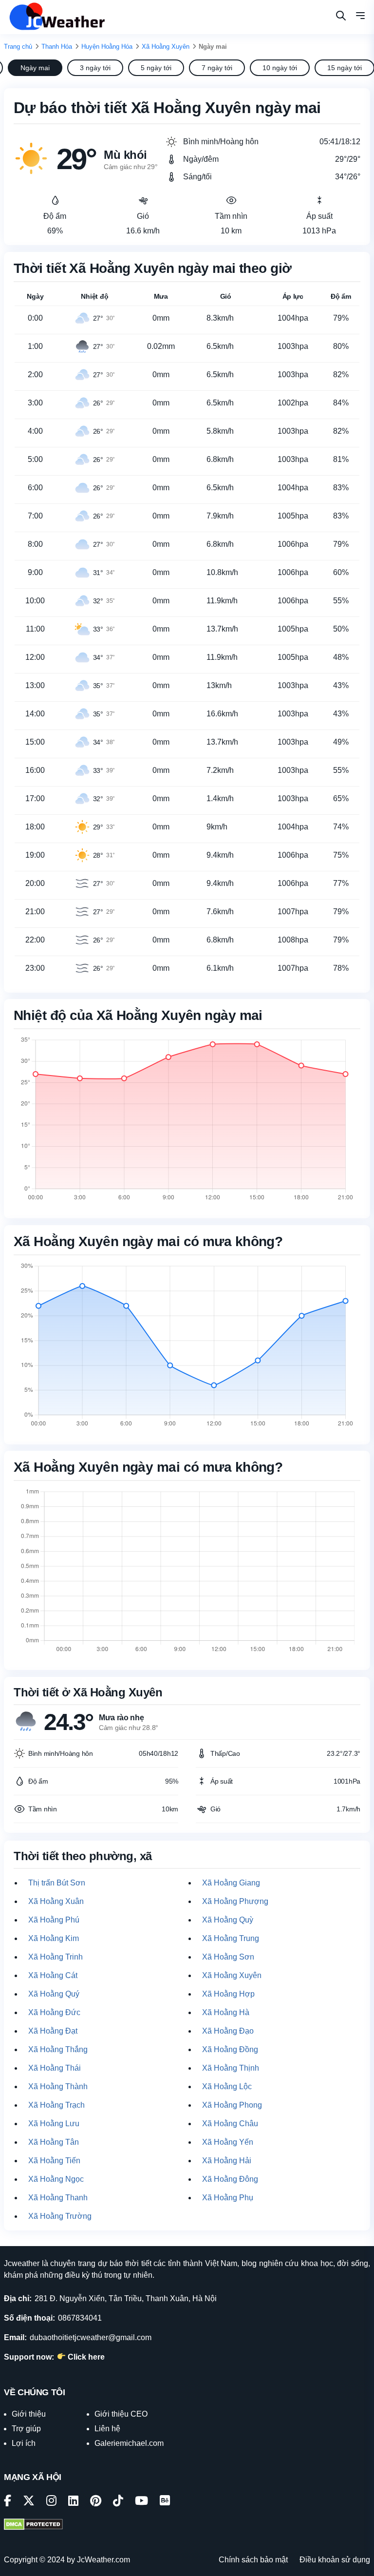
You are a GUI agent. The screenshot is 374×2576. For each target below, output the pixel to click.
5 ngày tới (156, 68)
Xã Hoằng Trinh (56, 1957)
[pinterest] (96, 2502)
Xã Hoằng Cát (53, 1975)
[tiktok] (118, 2502)
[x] (29, 2502)
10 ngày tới (280, 68)
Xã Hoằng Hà (226, 2012)
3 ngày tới (95, 68)
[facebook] (8, 2502)
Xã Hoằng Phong (232, 2105)
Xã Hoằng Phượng (235, 1901)
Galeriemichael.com (129, 2443)
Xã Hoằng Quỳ (228, 1920)
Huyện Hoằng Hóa (107, 47)
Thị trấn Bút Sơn (57, 1883)
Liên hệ (107, 2429)
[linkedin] (73, 2502)
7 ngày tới (217, 68)
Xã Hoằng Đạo (228, 2031)
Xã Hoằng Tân (54, 2142)
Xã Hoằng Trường (60, 2216)
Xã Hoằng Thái (55, 2068)
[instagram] (51, 2502)
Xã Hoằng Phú (54, 1920)
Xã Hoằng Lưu (54, 2124)
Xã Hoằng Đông (230, 2179)
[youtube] (141, 2502)
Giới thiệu (29, 2414)
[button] (360, 17)
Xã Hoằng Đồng (230, 2049)
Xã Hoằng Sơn (228, 1957)
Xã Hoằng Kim (54, 1938)
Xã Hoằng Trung (231, 1938)
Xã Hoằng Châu (230, 2124)
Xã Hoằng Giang (231, 1883)
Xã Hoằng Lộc (227, 2086)
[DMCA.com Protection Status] (33, 2525)
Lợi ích (24, 2443)
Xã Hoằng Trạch (56, 2105)
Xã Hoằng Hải (227, 2161)
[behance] (165, 2502)
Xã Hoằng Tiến (54, 2161)
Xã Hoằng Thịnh (231, 2068)
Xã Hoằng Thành (58, 2086)
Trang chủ (18, 47)
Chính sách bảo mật (253, 2560)
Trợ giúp (26, 2429)
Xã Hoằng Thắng (58, 2049)
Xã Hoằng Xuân (56, 1901)
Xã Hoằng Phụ (228, 2198)
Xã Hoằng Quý (54, 1994)
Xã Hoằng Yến (228, 2142)
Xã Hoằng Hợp (228, 1994)
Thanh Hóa (57, 47)
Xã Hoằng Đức (54, 2012)
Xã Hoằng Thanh (58, 2198)
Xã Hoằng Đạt (53, 2031)
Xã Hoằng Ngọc (56, 2179)
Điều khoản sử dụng (335, 2560)
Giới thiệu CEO (121, 2414)
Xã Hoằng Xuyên (166, 47)
